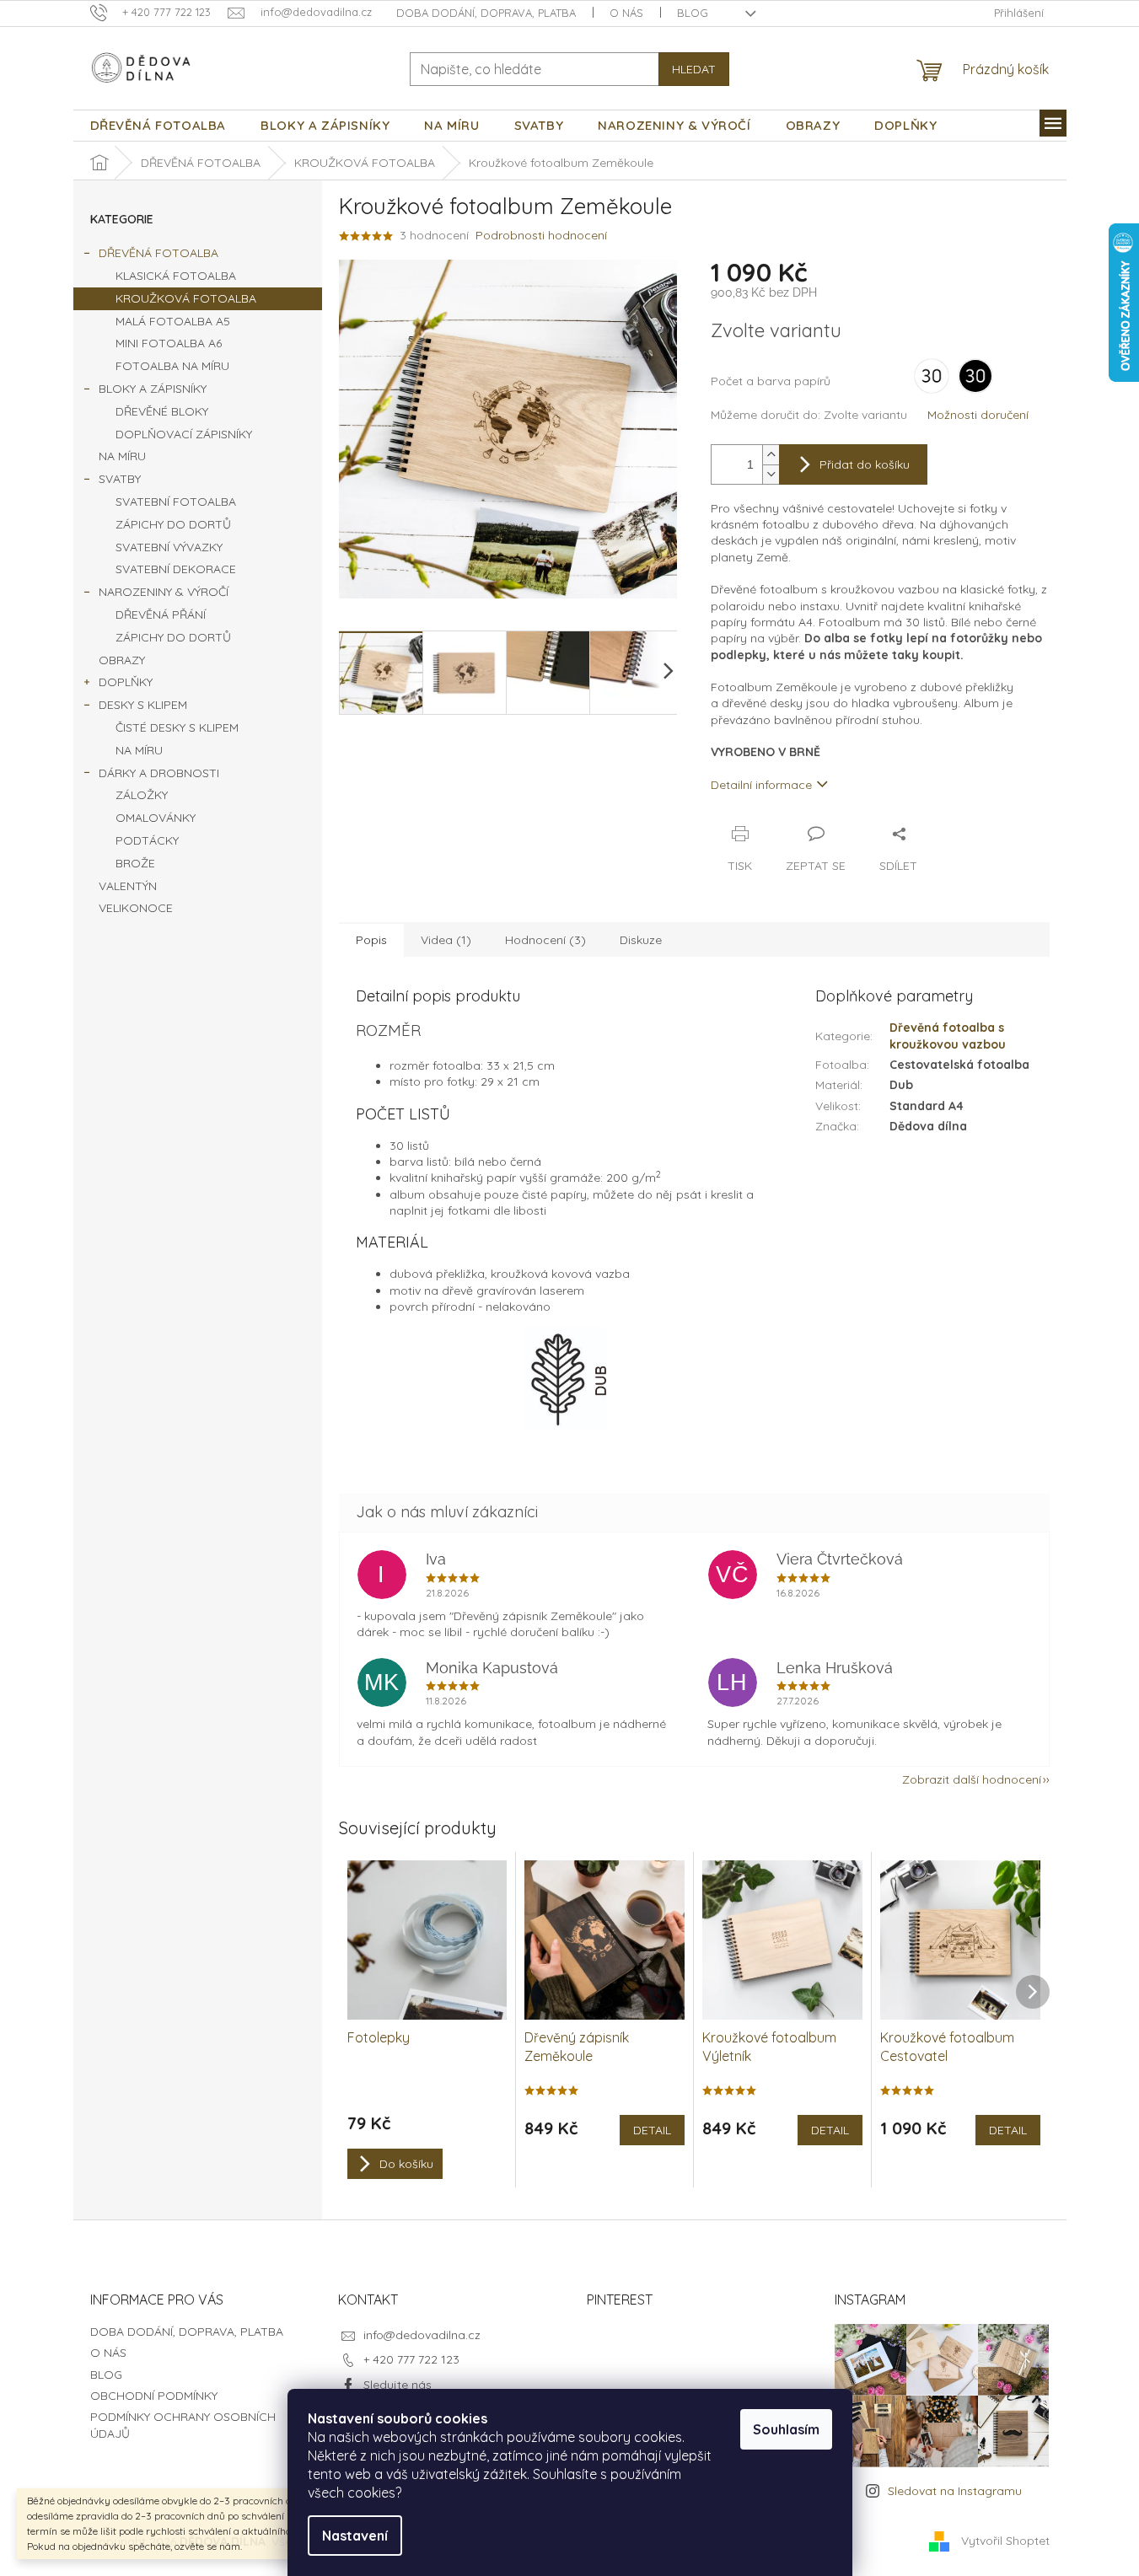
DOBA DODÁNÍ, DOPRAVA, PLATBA (486, 13)
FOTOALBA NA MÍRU (172, 366)
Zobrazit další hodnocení (972, 1779)
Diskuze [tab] (641, 940)
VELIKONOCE (136, 908)
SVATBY (120, 479)
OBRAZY (122, 660)
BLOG (693, 13)
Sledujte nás (398, 2385)
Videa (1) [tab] (446, 940)
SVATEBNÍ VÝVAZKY (169, 547)
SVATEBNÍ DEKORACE (176, 569)
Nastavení (355, 2536)
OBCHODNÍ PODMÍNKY (154, 2396)
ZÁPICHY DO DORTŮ (173, 524)
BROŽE (135, 863)
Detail (652, 2130)
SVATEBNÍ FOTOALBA (176, 502)
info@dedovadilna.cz (422, 2335)
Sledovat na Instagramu (955, 2491)
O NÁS (626, 13)
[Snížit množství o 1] (771, 474)
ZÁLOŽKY (142, 795)
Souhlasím (786, 2429)
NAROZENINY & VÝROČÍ (164, 592)
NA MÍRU (122, 456)
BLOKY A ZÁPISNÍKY (153, 389)
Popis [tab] (371, 940)
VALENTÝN (128, 886)
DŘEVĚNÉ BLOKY (162, 411)
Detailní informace (761, 785)
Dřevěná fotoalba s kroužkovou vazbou (948, 1036)
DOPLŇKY (126, 682)
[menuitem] (158, 126)
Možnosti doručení (978, 415)
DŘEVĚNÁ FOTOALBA (158, 253)
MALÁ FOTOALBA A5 (173, 321)
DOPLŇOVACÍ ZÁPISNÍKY (184, 434)
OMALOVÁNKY (156, 818)
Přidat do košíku (865, 464)
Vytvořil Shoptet (1005, 2541)
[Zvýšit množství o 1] (771, 455)
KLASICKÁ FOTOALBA (176, 276)
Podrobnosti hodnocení (541, 235)
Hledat (694, 69)
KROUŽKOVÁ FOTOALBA (186, 298)
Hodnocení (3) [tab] (545, 940)
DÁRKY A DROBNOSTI (159, 773)
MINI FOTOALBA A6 (169, 343)
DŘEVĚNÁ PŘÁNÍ (161, 614)
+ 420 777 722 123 (411, 2359)
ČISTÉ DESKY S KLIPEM (177, 727)
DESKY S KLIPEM (143, 705)
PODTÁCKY (147, 840)
